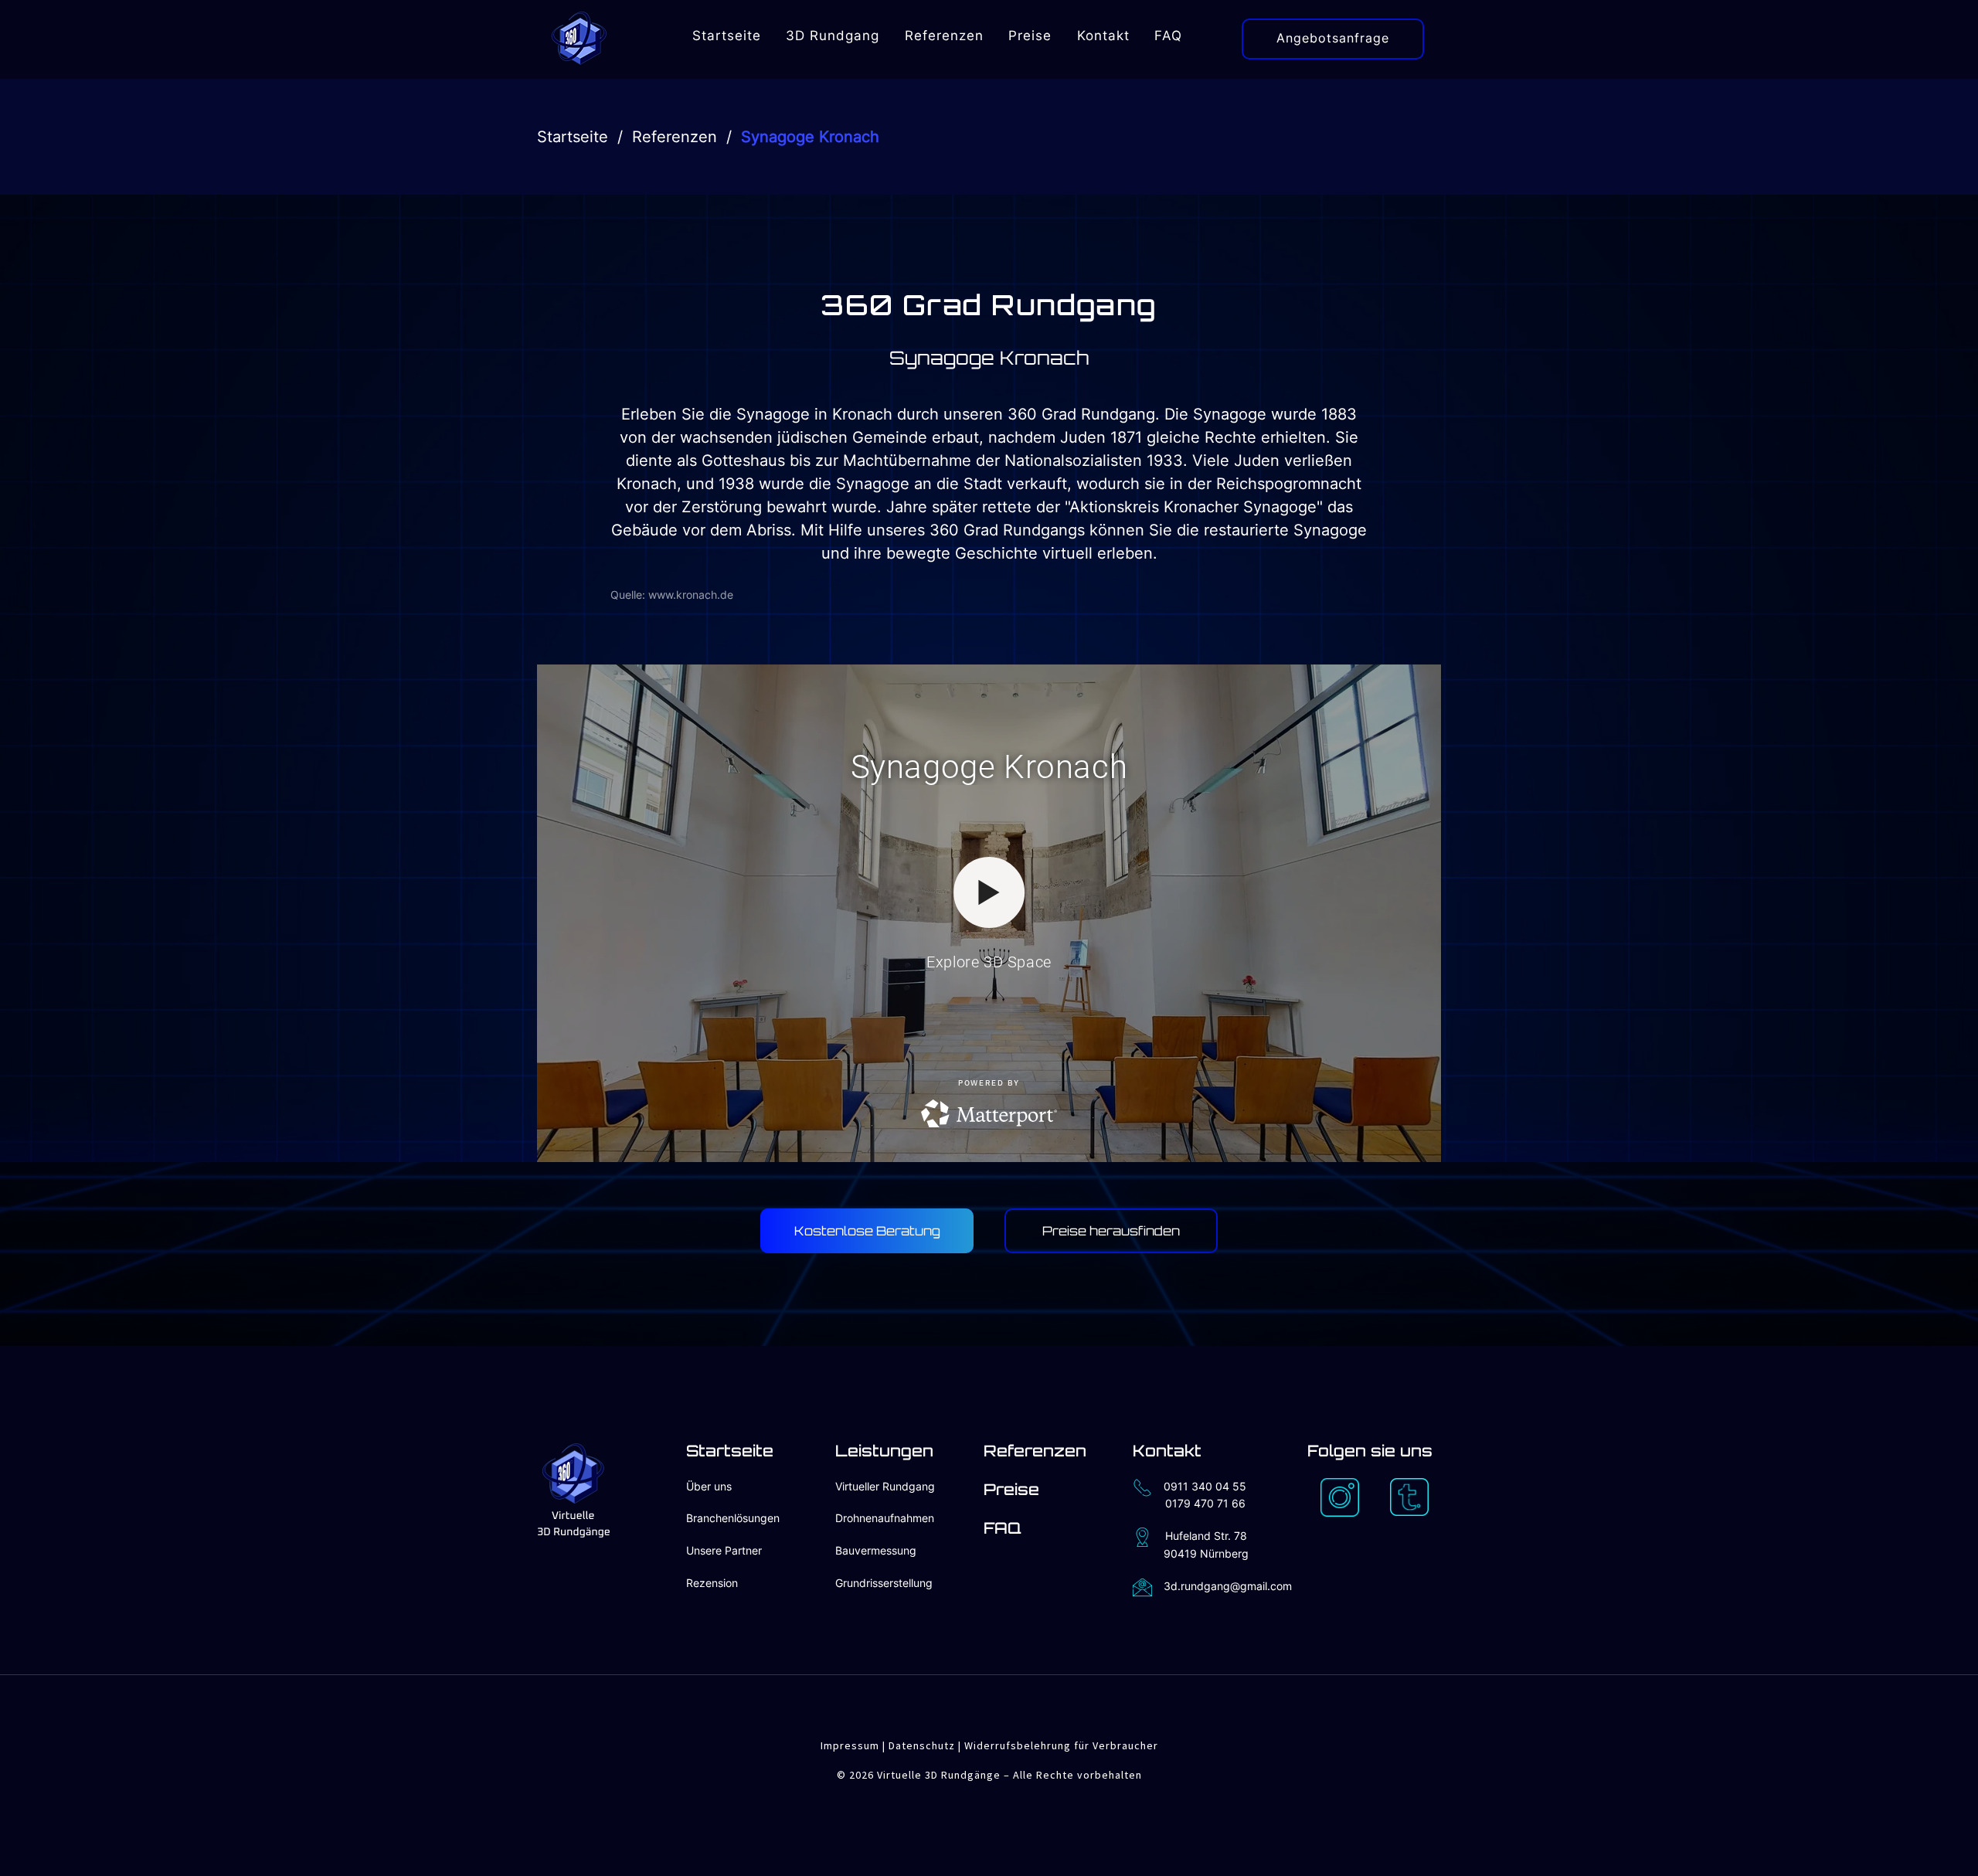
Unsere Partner (724, 1550)
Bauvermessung (876, 1550)
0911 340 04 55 (1205, 1486)
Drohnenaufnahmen (885, 1518)
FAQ (1003, 1528)
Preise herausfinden (1111, 1231)
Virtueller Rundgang (885, 1486)
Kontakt (1167, 1451)
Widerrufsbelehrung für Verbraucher (1061, 1745)
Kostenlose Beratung (867, 1231)
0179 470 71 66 (1205, 1503)
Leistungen (884, 1451)
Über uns (709, 1486)
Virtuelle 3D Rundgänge (939, 1775)
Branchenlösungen (733, 1518)
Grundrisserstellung (884, 1583)
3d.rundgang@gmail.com (1228, 1586)
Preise (1011, 1489)
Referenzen (675, 137)
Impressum (850, 1745)
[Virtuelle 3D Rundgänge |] (579, 36)
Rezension (712, 1583)
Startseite (573, 137)
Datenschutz (922, 1745)
